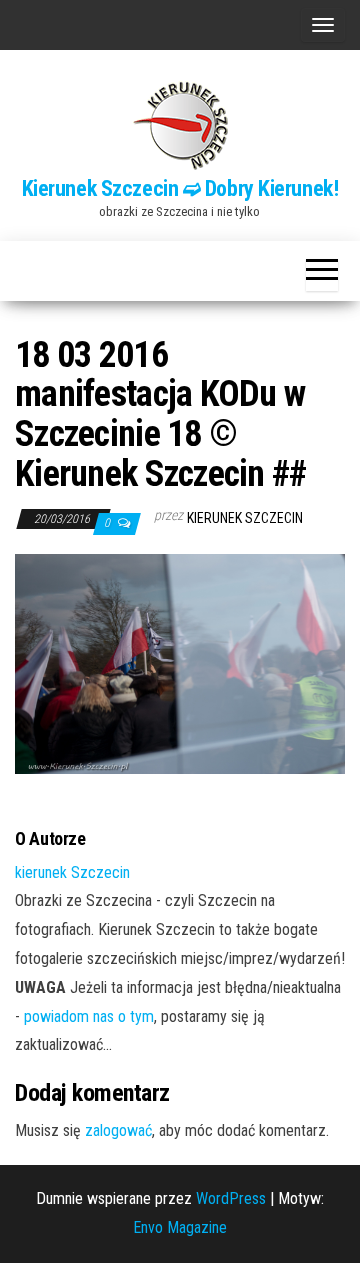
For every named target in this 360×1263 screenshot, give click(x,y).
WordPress (231, 1198)
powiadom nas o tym (89, 1016)
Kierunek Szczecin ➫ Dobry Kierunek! (180, 188)
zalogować (118, 1130)
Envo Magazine (180, 1227)
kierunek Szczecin (245, 518)
